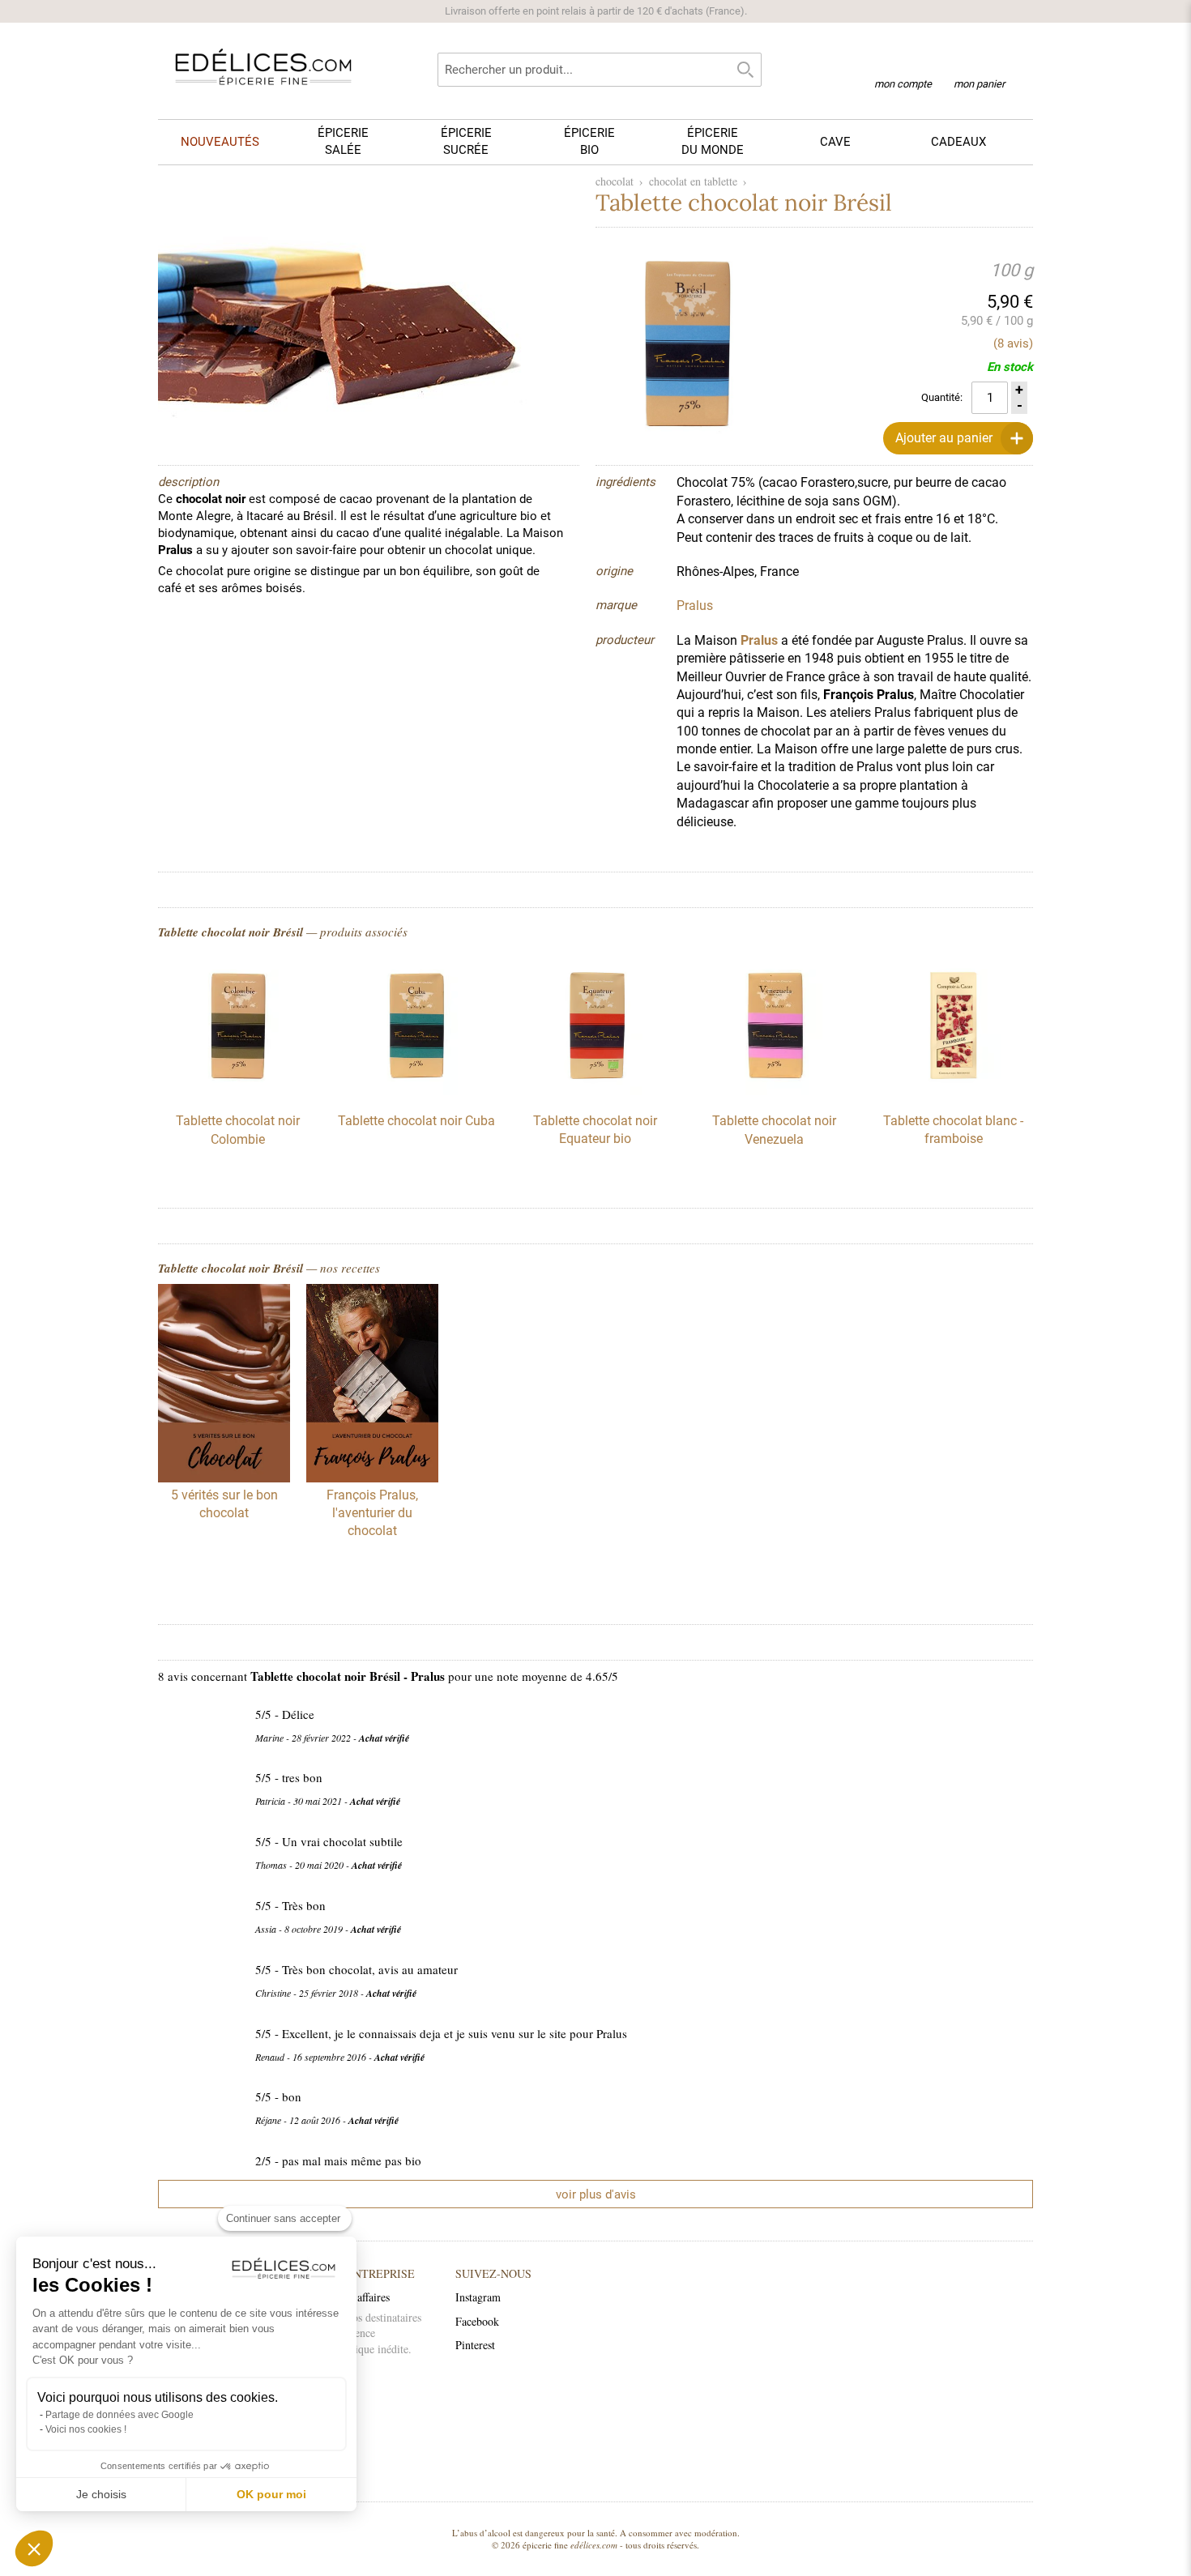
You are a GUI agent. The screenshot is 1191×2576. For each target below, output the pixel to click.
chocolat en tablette (693, 181)
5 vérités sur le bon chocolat (224, 1504)
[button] (34, 2548)
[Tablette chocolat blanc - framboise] (954, 1091)
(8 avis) (1013, 343)
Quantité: (942, 397)
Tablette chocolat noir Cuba (416, 1121)
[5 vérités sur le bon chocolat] (224, 1385)
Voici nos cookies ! (86, 2429)
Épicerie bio (589, 141)
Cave (835, 142)
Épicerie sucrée (466, 141)
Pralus (759, 640)
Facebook (477, 2321)
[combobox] (600, 70)
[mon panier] (979, 64)
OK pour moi (271, 2494)
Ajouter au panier (944, 438)
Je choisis (101, 2494)
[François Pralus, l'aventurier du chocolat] (372, 1385)
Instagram (478, 2297)
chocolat (615, 181)
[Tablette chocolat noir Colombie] (237, 1091)
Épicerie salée (343, 141)
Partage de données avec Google (120, 2415)
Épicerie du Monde (713, 141)
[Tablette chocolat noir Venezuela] (775, 1091)
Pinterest (475, 2345)
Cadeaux (958, 142)
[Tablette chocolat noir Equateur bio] (595, 1091)
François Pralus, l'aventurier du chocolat (372, 1513)
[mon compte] (903, 63)
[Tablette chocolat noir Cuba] (416, 1091)
